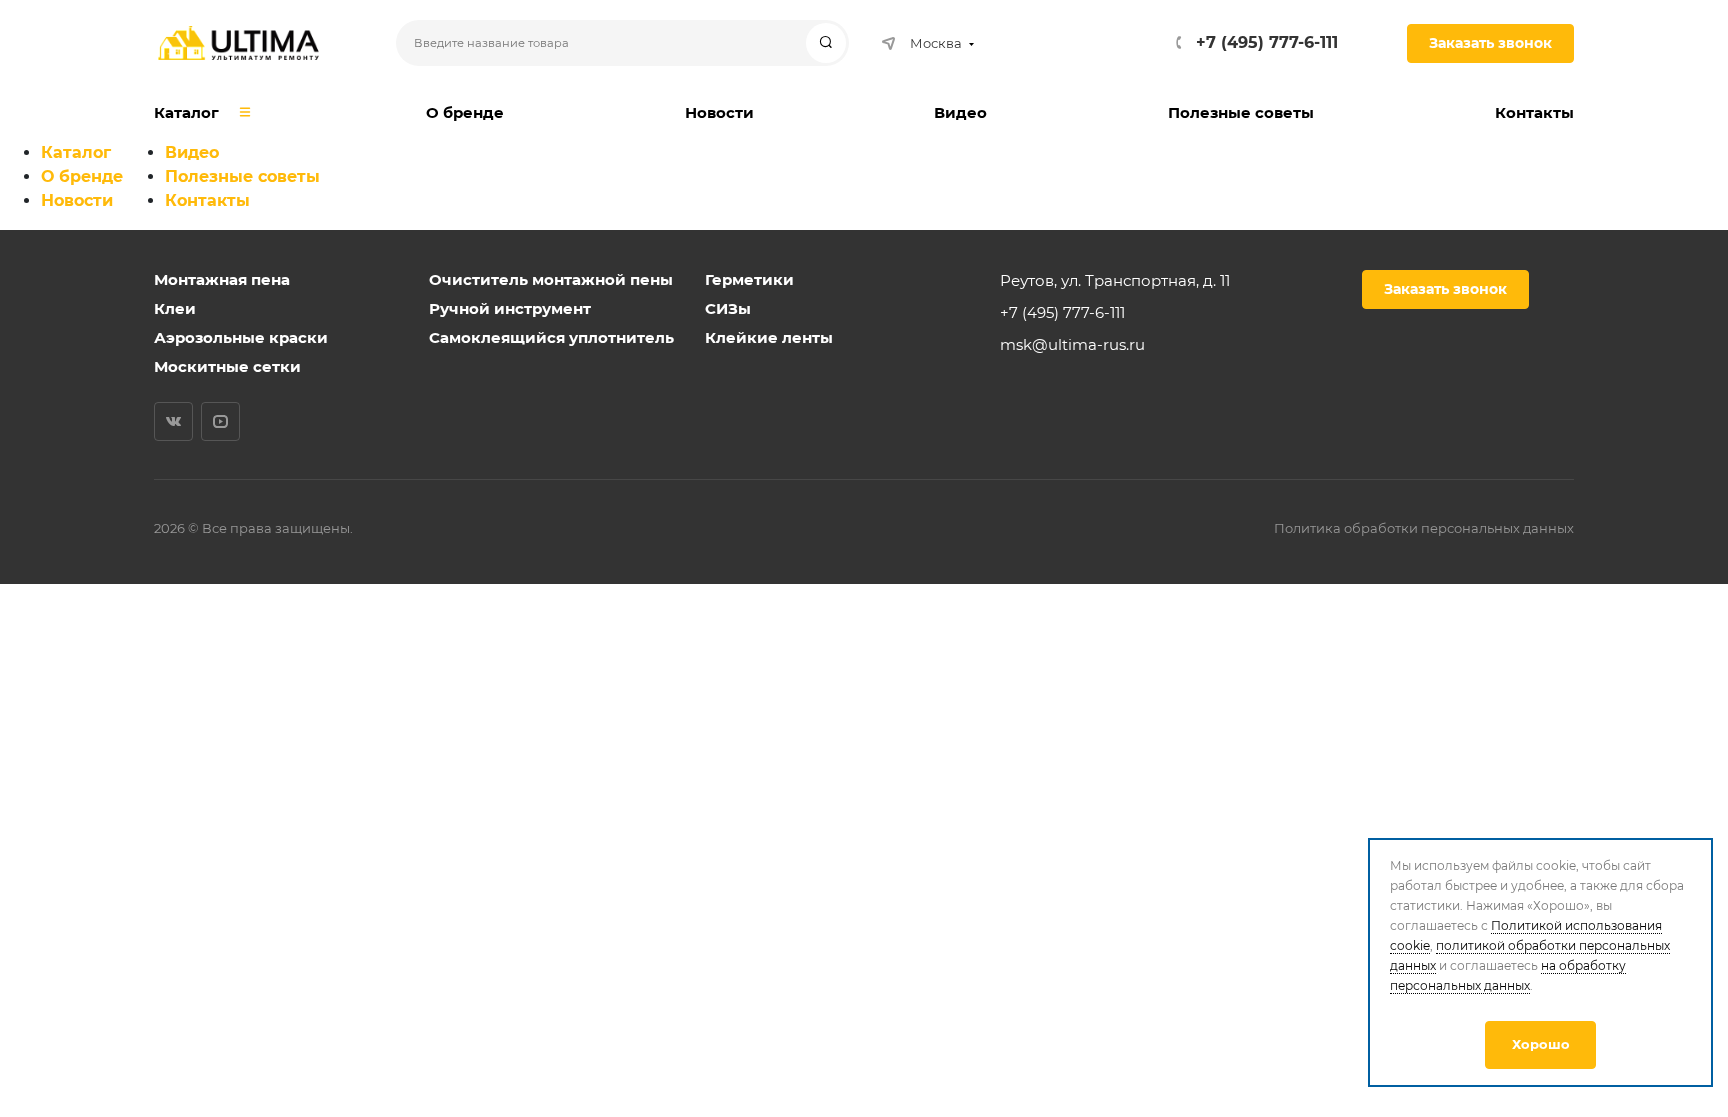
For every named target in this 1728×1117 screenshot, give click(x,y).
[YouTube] (220, 421)
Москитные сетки (227, 366)
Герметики (749, 279)
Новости (77, 200)
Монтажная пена (222, 279)
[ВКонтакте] (173, 421)
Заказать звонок (1490, 43)
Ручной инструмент (510, 308)
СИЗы (728, 308)
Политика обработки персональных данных (1424, 528)
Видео (192, 152)
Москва (936, 43)
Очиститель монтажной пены (551, 279)
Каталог (76, 152)
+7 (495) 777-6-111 (1267, 42)
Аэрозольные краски (241, 337)
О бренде (82, 176)
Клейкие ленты (769, 337)
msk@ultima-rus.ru (1072, 344)
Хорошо (1541, 1044)
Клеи (175, 308)
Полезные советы (242, 176)
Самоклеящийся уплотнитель (551, 337)
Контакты (207, 200)
